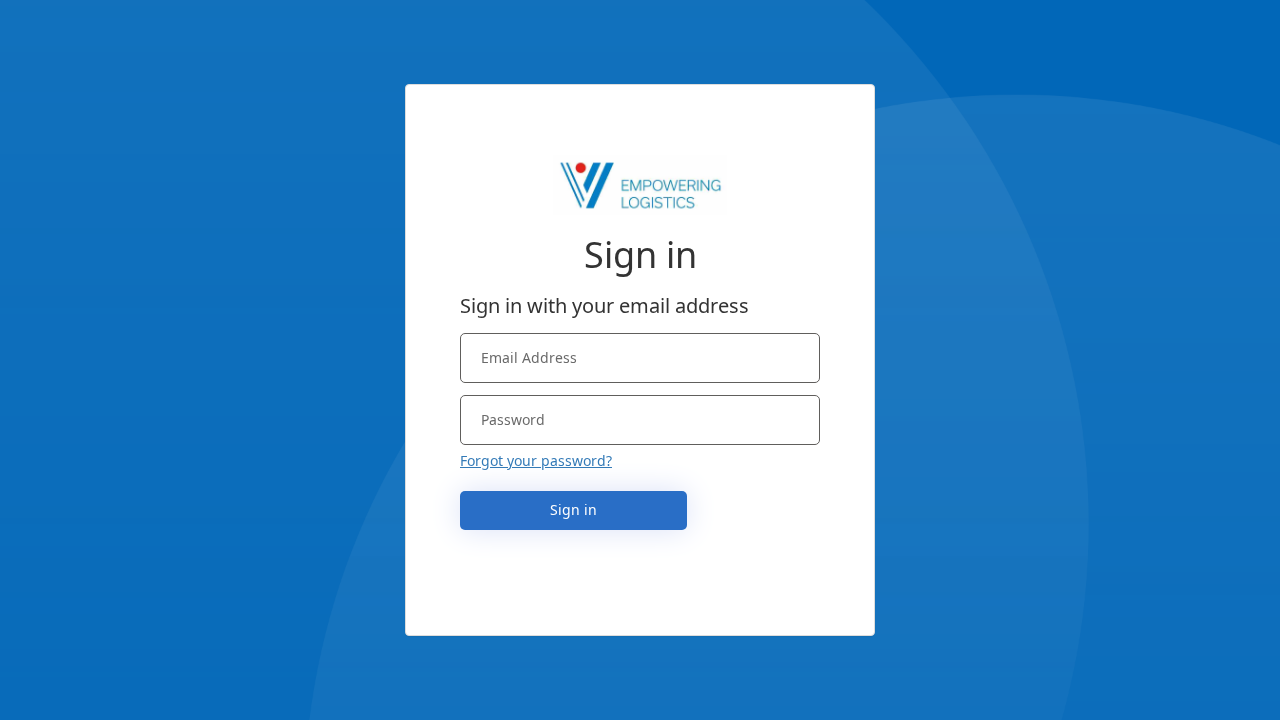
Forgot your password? (536, 460)
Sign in (573, 509)
